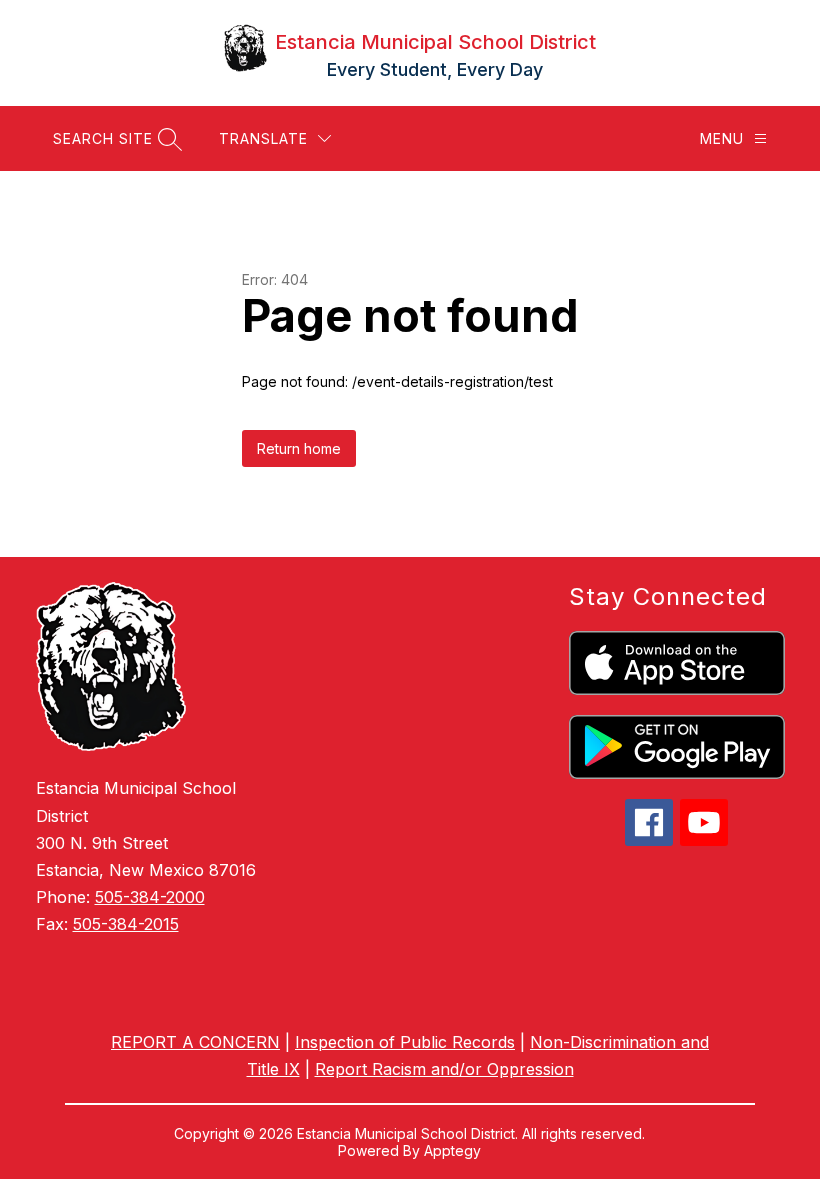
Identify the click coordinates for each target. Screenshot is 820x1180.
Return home (299, 448)
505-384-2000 (150, 897)
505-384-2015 (126, 924)
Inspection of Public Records (405, 1042)
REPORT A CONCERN (195, 1042)
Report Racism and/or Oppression (444, 1069)
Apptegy (452, 1150)
